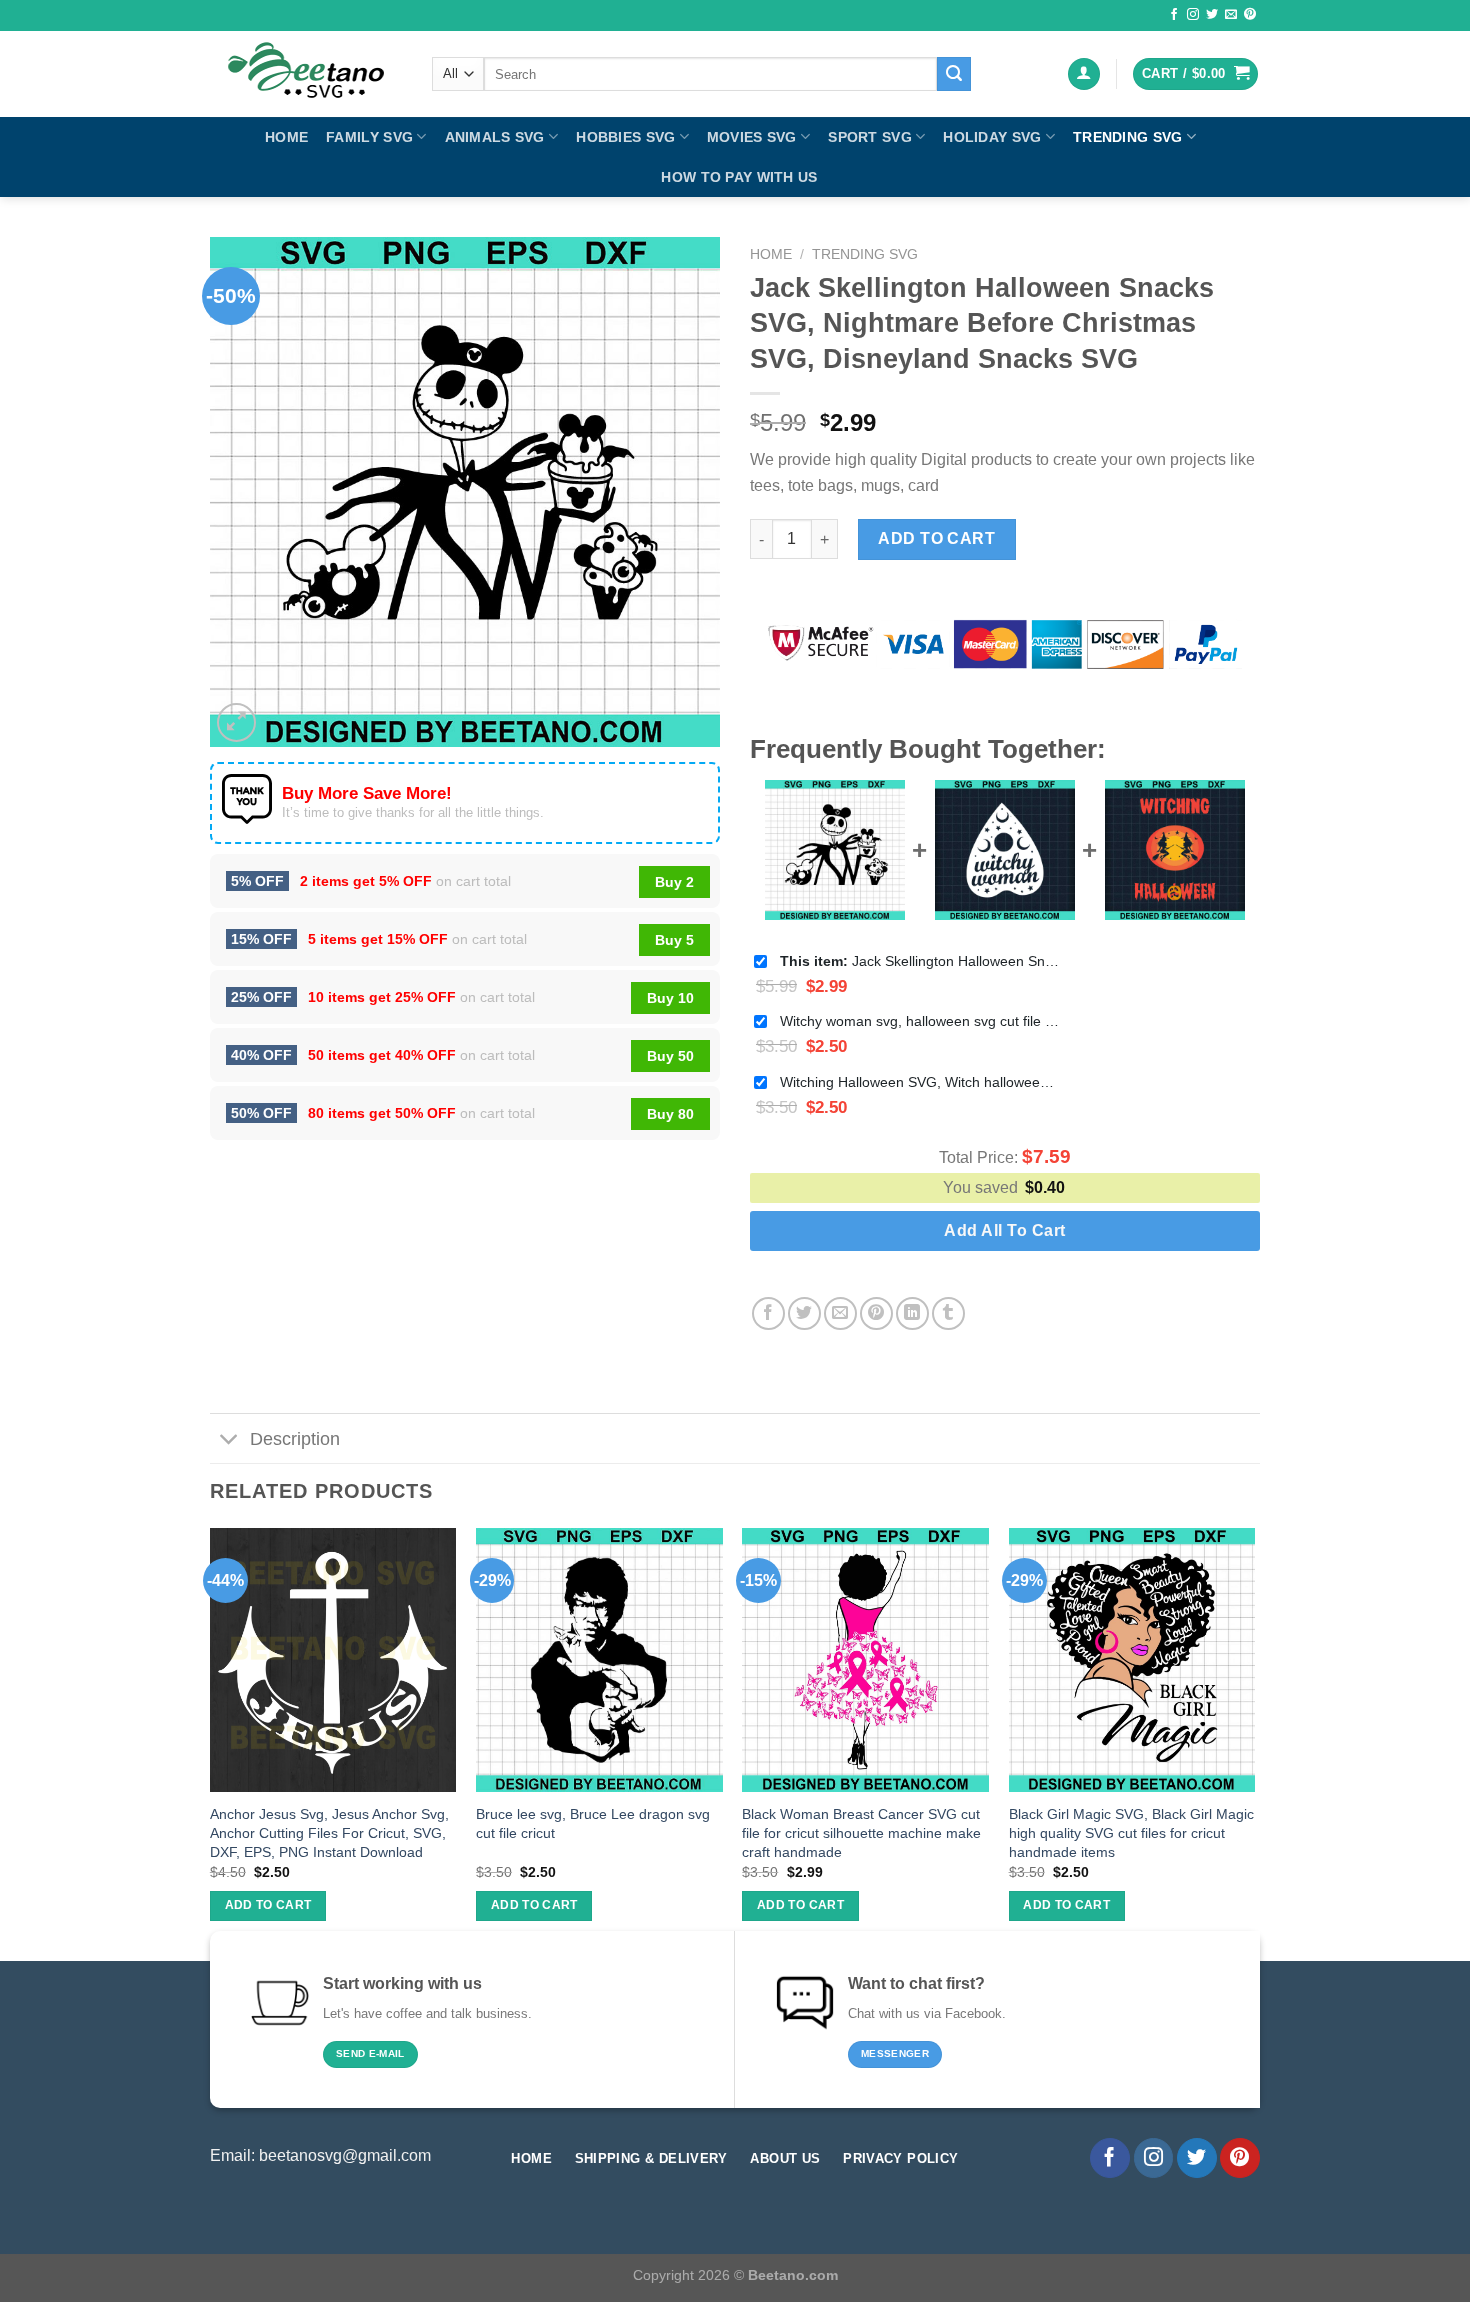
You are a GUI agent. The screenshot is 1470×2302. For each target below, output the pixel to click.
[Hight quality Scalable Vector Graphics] (306, 74)
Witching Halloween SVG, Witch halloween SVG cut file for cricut (920, 1082)
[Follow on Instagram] (1193, 15)
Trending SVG (1127, 137)
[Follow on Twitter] (1212, 15)
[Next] (1254, 1742)
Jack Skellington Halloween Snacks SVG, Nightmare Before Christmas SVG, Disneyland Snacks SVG (920, 961)
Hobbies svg (625, 137)
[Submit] (954, 74)
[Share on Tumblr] (948, 1313)
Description (295, 1439)
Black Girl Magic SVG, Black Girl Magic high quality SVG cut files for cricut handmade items (1131, 1832)
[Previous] (211, 1742)
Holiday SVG (992, 137)
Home (286, 137)
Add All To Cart (1004, 1230)
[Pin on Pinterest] (876, 1313)
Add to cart (936, 538)
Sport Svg (870, 137)
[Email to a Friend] (840, 1313)
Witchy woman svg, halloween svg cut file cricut (920, 1021)
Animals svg (495, 137)
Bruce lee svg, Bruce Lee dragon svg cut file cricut (593, 1823)
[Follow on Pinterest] (1250, 15)
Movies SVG (752, 137)
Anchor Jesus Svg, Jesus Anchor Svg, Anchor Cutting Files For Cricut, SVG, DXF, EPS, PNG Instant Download (329, 1832)
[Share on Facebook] (768, 1313)
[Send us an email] (1231, 15)
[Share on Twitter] (804, 1313)
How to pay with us (739, 177)
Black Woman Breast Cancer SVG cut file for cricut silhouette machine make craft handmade (861, 1832)
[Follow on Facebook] (1174, 15)
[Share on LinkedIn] (912, 1313)
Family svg (369, 137)
